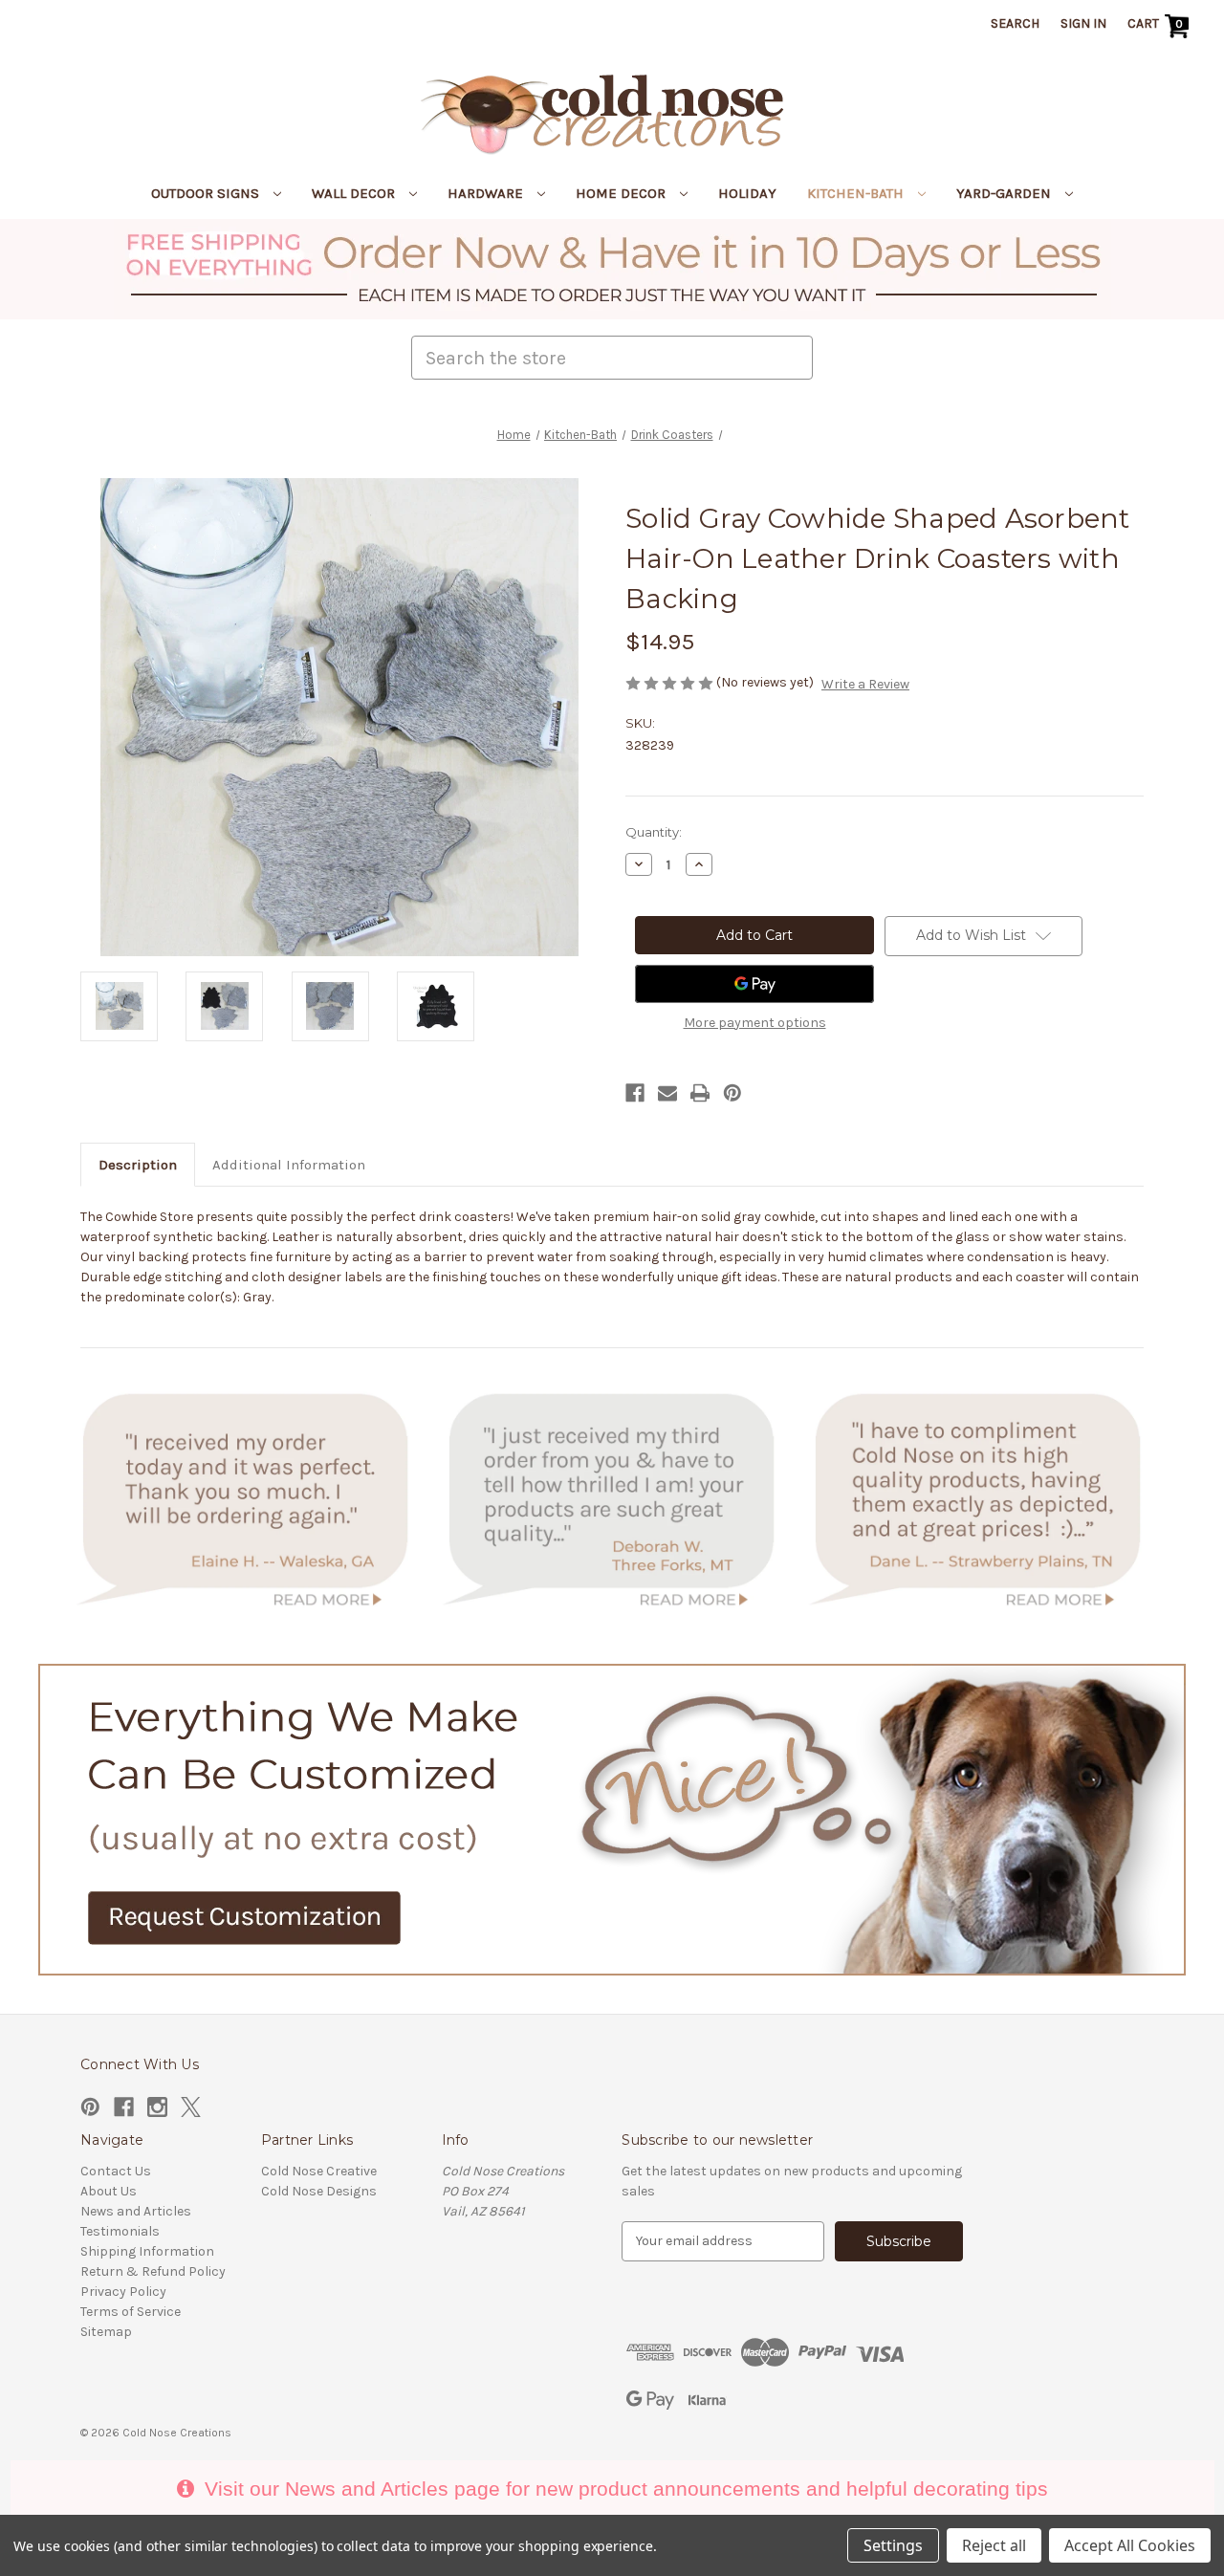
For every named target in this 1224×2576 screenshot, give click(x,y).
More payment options (755, 1023)
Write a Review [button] (865, 684)
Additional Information (289, 1165)
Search (1015, 23)
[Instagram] (157, 2107)
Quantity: (654, 832)
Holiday (747, 193)
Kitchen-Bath (857, 193)
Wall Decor (355, 193)
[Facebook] (635, 1093)
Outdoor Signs (207, 193)
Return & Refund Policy (153, 2271)
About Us (109, 2191)
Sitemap (106, 2332)
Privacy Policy (123, 2292)
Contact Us (116, 2171)
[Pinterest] (732, 1093)
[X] (191, 2107)
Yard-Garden (1005, 193)
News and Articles (136, 2211)
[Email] (667, 1093)
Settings (893, 2545)
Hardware (487, 193)
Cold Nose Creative (319, 2171)
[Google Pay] (754, 984)
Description (138, 1165)
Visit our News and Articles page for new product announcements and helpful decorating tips (623, 2489)
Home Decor (623, 193)
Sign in (1083, 23)
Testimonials (120, 2231)
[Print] (700, 1093)
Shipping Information (147, 2251)
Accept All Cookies (1130, 2545)
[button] (612, 269)
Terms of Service (131, 2312)
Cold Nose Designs (319, 2191)
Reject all (994, 2545)
